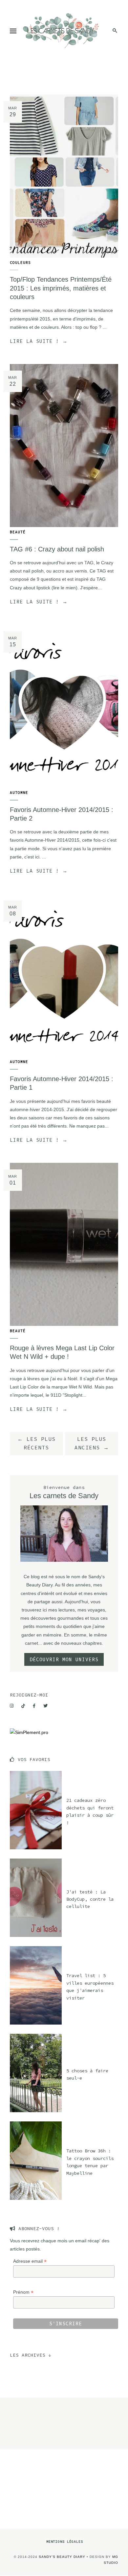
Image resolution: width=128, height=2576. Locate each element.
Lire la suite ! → (39, 341)
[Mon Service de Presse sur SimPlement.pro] (29, 1732)
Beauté (18, 532)
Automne (19, 793)
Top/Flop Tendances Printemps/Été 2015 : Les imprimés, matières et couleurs (61, 288)
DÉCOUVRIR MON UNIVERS (64, 1659)
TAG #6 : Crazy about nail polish (57, 549)
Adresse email (30, 2261)
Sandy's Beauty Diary (62, 2557)
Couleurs (20, 263)
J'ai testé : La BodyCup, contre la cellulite (90, 1899)
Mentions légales (65, 2542)
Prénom (23, 2292)
